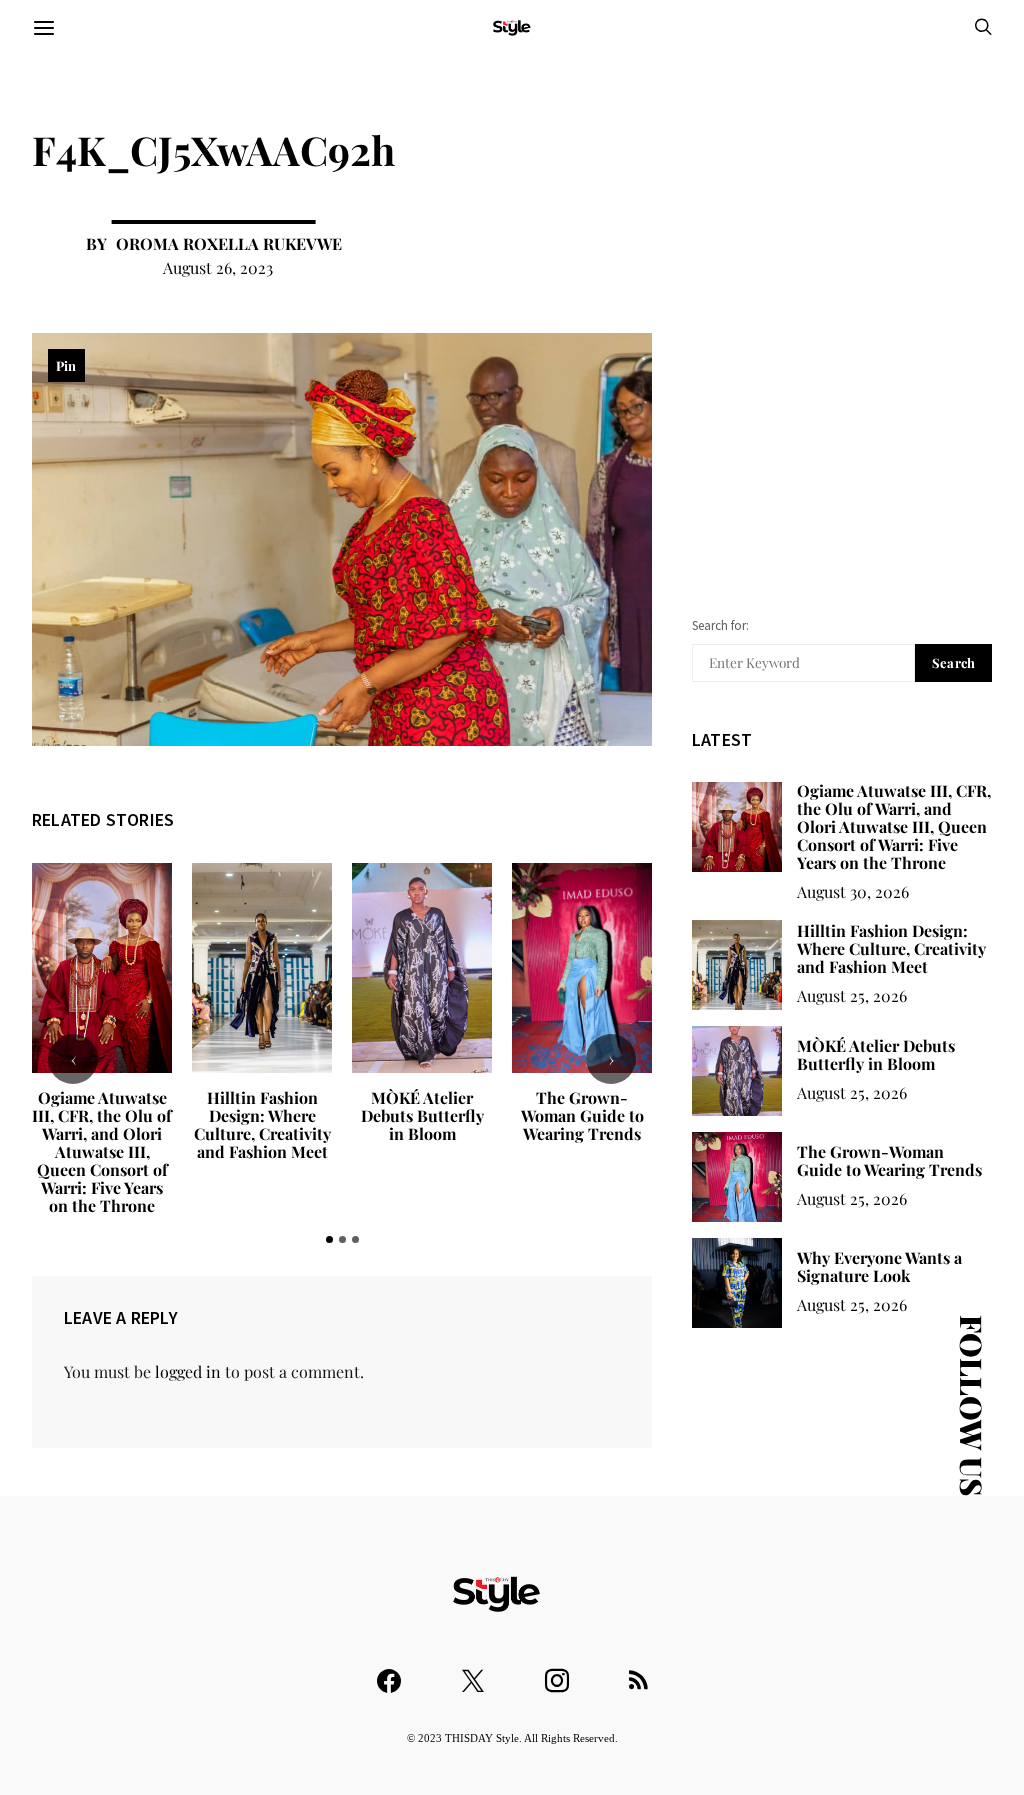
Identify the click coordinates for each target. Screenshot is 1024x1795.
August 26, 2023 (218, 267)
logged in (188, 1371)
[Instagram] (557, 1671)
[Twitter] (473, 1671)
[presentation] (73, 1059)
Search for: (720, 625)
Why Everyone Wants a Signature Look (879, 1266)
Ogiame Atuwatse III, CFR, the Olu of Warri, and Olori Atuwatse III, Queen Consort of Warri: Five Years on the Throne (102, 1151)
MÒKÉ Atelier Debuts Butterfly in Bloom (422, 1115)
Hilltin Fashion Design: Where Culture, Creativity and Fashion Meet (262, 1124)
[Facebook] (389, 1671)
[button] (329, 1239)
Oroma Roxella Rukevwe (229, 243)
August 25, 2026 (852, 995)
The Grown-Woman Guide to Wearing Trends (582, 1115)
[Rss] (638, 1671)
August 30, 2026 (853, 891)
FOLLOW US (972, 1405)
